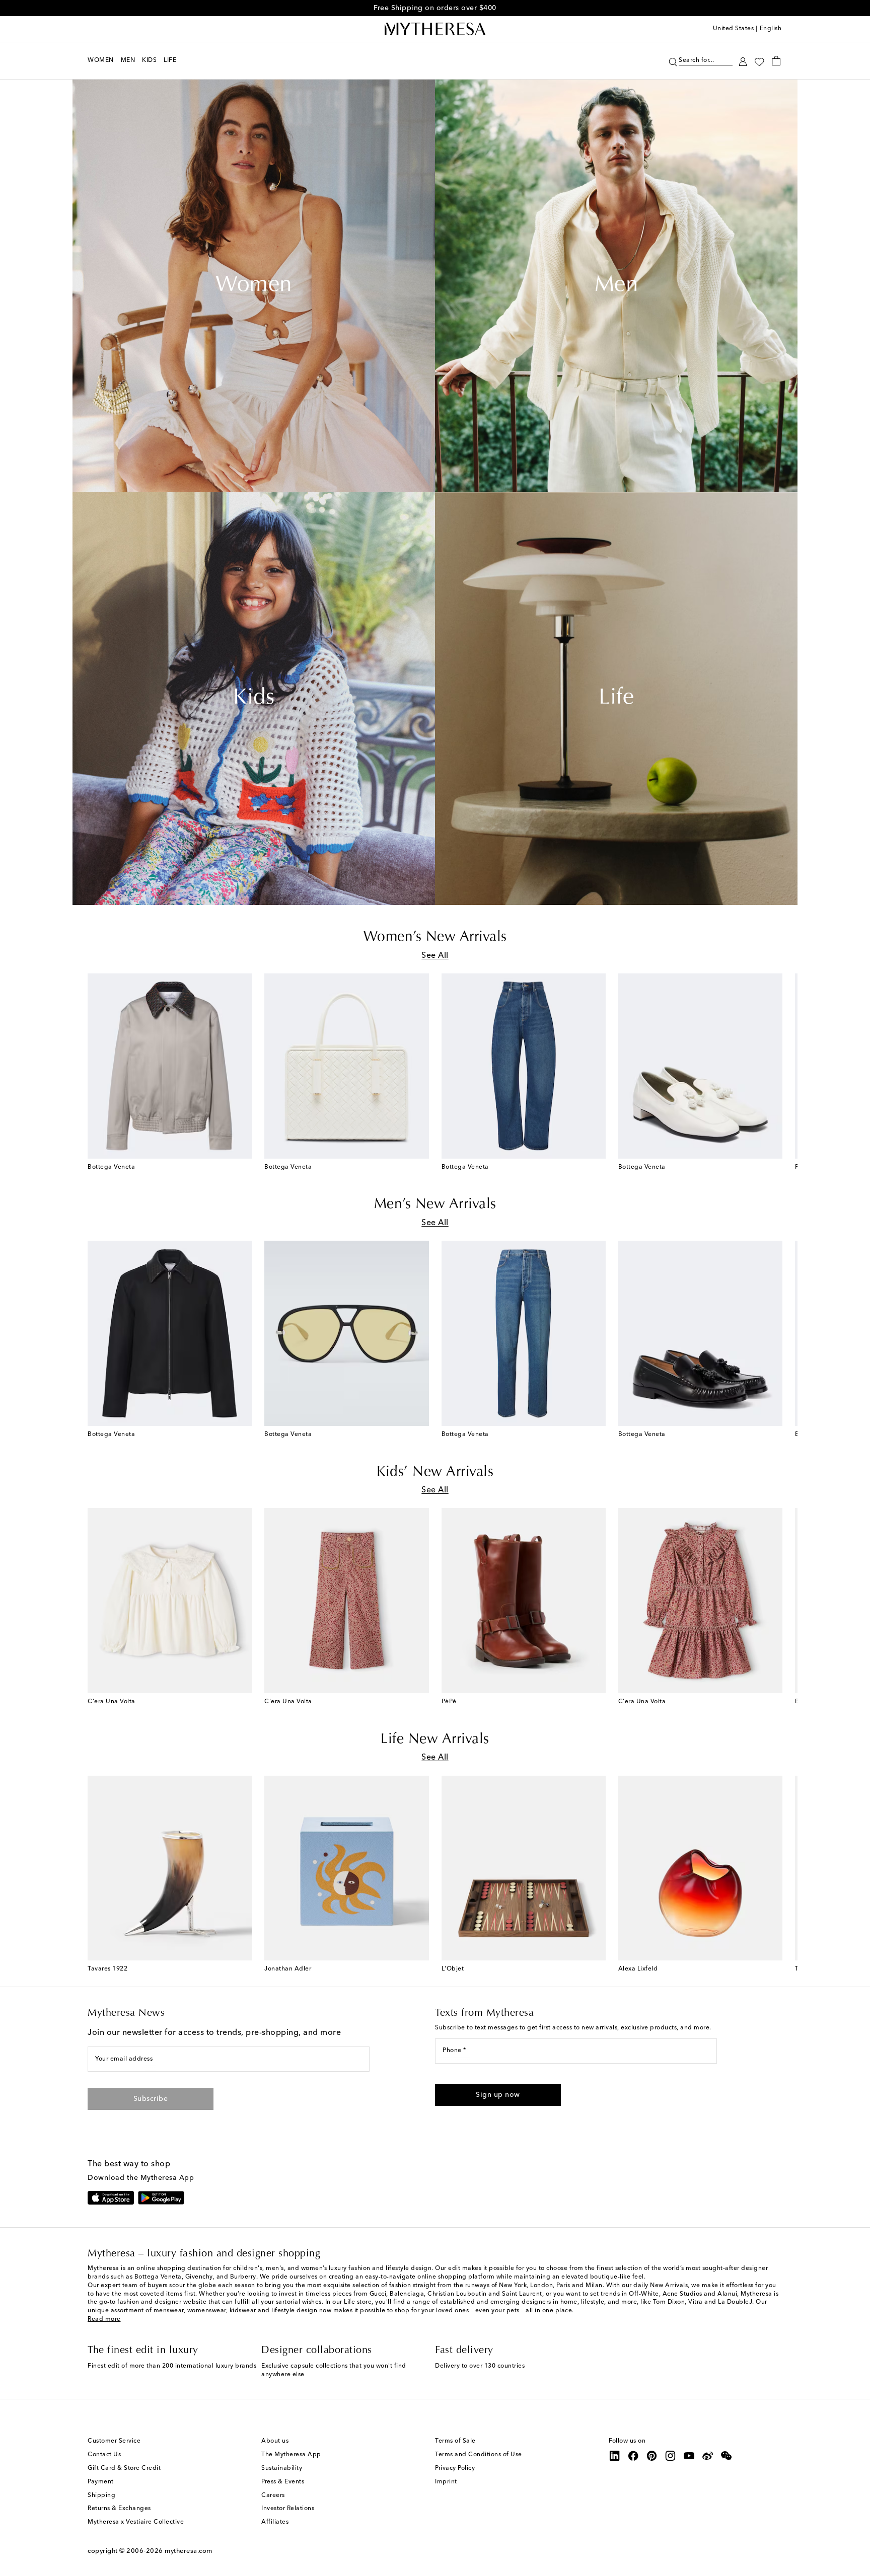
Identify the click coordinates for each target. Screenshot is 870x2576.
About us (275, 2441)
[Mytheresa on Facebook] (633, 2456)
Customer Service (114, 2441)
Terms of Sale (455, 2441)
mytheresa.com (189, 2551)
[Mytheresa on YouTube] (689, 2456)
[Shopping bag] (776, 60)
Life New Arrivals (435, 1739)
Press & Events (283, 2482)
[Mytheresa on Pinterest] (652, 2456)
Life (616, 699)
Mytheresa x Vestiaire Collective (136, 2522)
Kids (254, 699)
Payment (101, 2482)
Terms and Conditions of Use (479, 2455)
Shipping (101, 2495)
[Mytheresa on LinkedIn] (615, 2456)
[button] (673, 61)
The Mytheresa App (291, 2455)
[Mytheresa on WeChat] (727, 2456)
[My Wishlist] (759, 61)
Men (617, 286)
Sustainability (282, 2468)
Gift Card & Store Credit (124, 2468)
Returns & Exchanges (119, 2509)
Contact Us (104, 2455)
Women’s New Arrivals (435, 937)
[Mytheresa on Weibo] (708, 2456)
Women (254, 286)
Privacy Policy (455, 2468)
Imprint (446, 2482)
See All (435, 956)
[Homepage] (435, 29)
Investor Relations (288, 2509)
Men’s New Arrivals (435, 1204)
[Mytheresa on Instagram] (671, 2456)
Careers (273, 2495)
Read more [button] (104, 2319)
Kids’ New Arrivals (435, 1472)
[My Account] (743, 61)
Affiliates (275, 2522)
